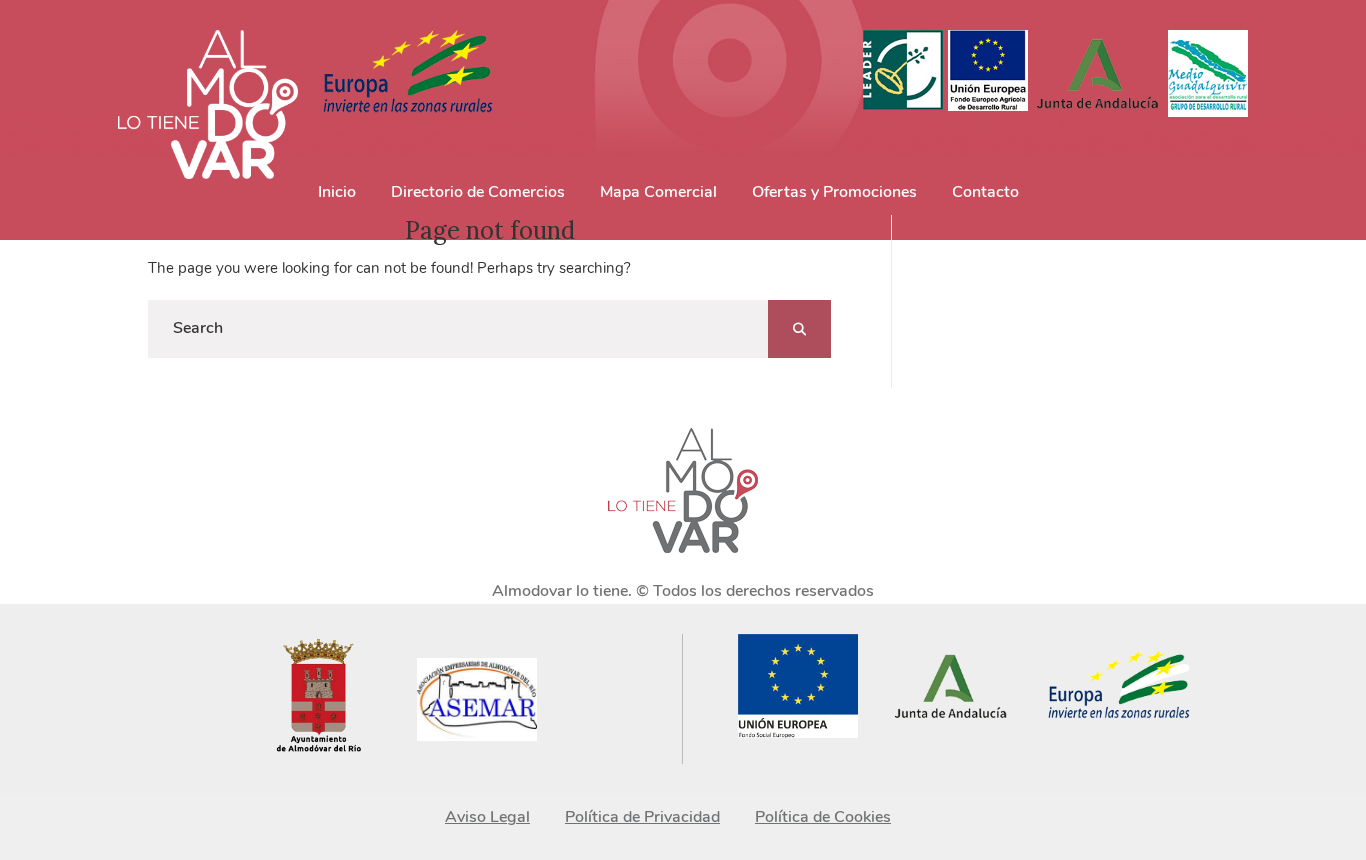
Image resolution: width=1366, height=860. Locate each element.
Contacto (985, 192)
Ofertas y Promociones (834, 192)
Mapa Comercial (658, 192)
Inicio (337, 192)
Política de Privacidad (642, 817)
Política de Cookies (823, 817)
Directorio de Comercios (478, 192)
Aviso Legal (487, 817)
